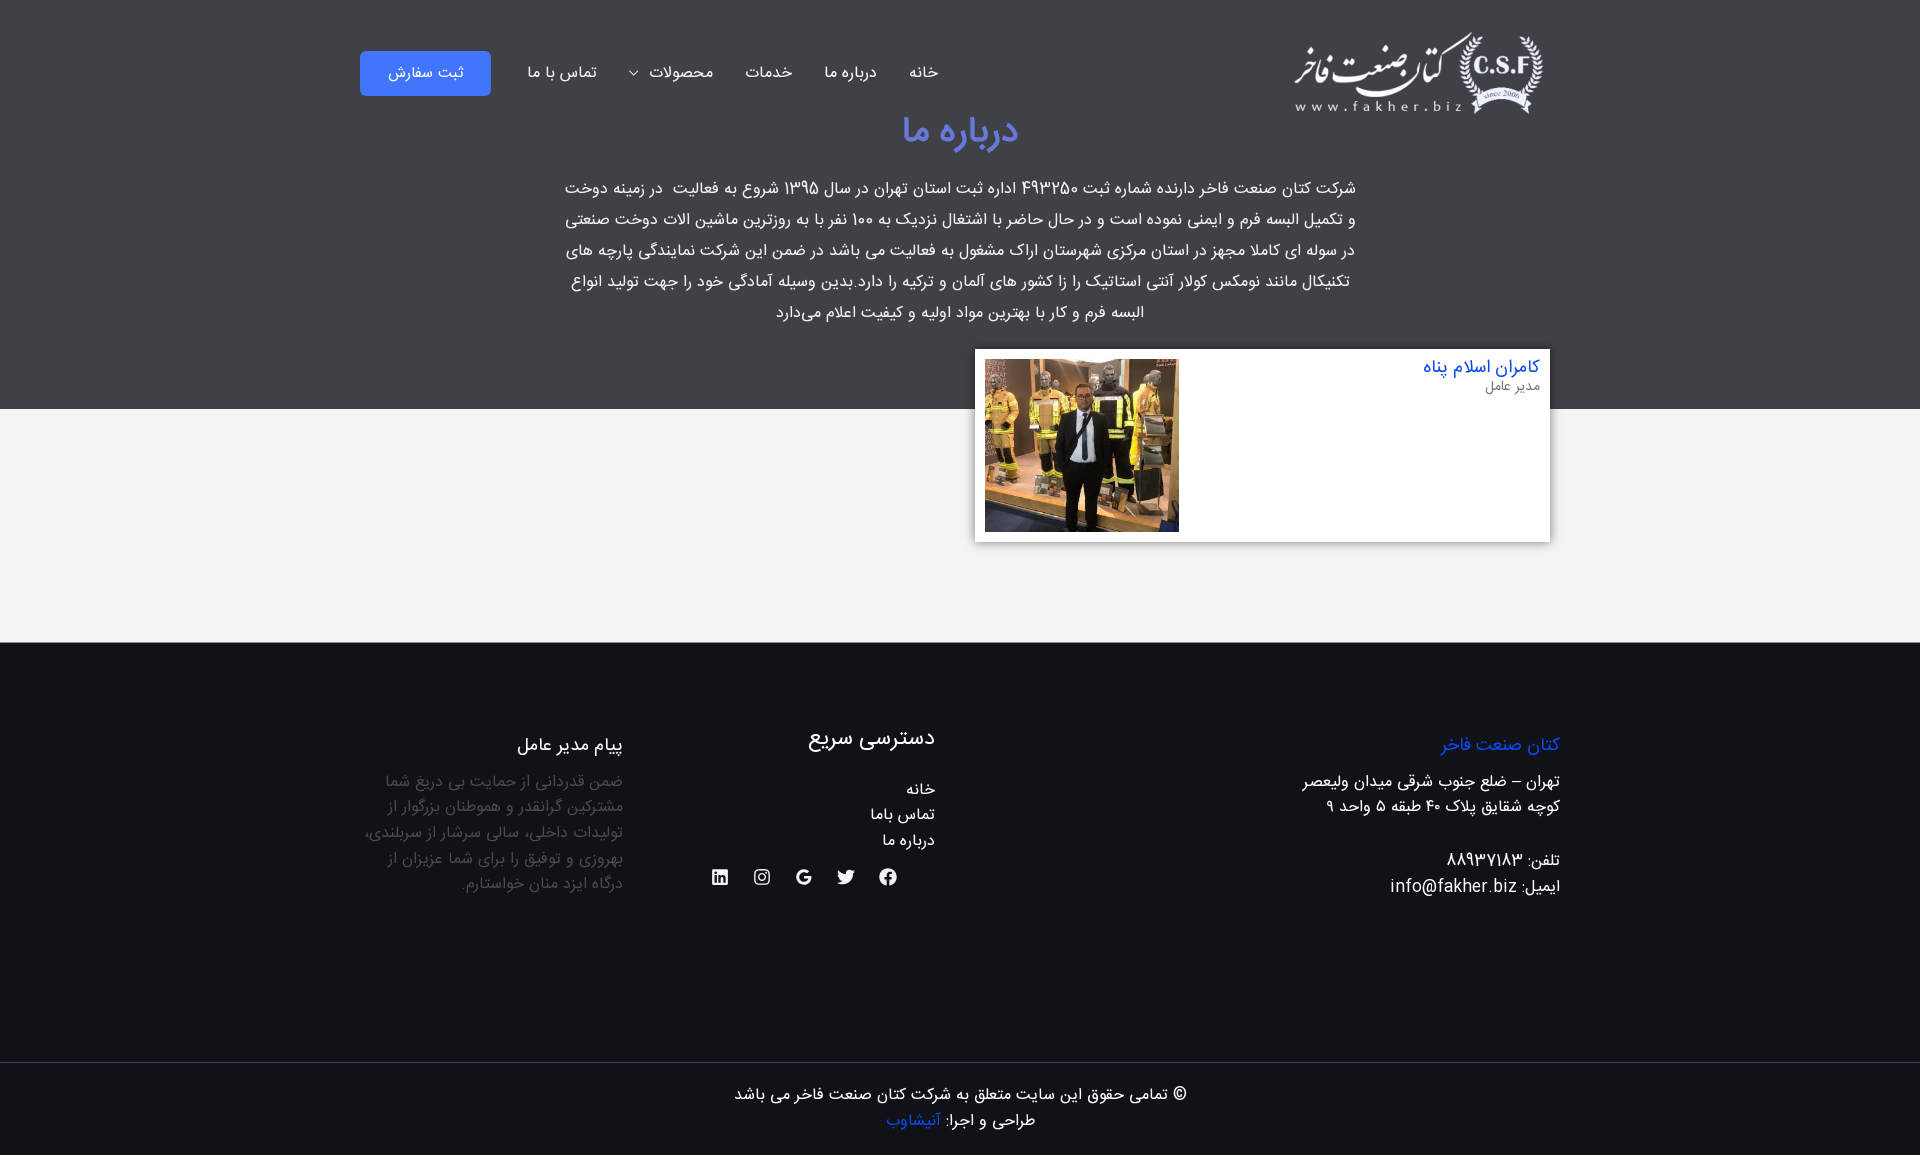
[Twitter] (846, 877)
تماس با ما (562, 73)
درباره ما (850, 73)
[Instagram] (762, 877)
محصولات (681, 73)
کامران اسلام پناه (1481, 368)
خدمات (768, 73)
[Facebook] (888, 877)
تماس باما (902, 815)
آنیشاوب (913, 1121)
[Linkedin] (720, 877)
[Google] (804, 877)
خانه (923, 73)
